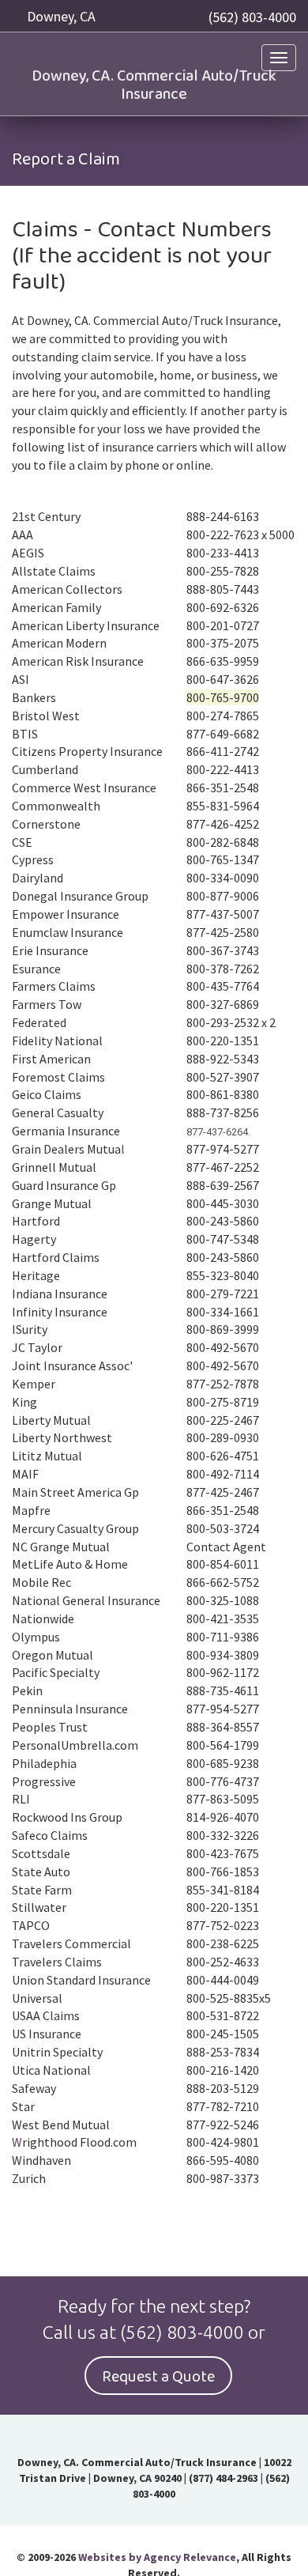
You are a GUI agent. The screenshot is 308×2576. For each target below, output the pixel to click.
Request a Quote (158, 2377)
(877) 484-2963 (223, 2478)
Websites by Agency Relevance (157, 2557)
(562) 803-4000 (252, 17)
